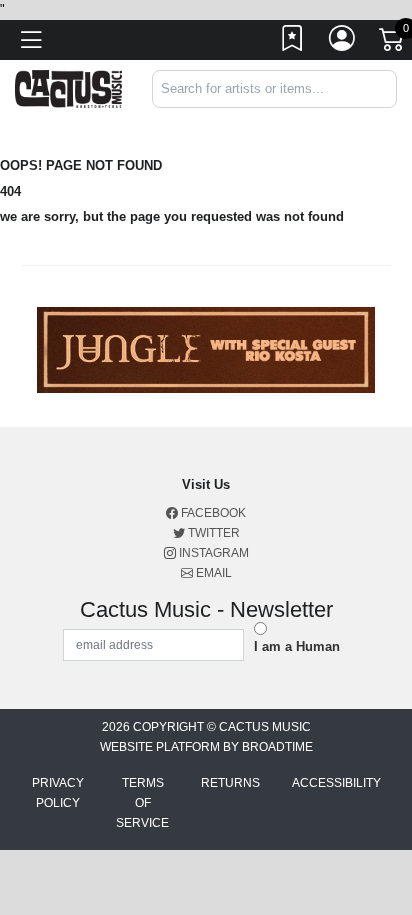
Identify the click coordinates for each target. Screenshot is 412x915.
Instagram (212, 553)
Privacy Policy (58, 793)
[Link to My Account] (343, 43)
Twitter (212, 533)
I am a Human (297, 646)
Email (212, 573)
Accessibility (336, 783)
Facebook (212, 513)
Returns (230, 783)
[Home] (68, 87)
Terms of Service (142, 803)
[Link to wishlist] (293, 43)
